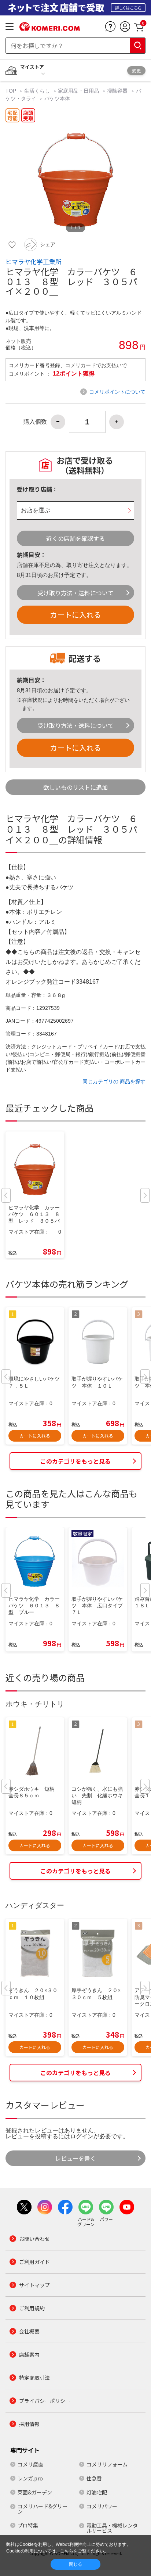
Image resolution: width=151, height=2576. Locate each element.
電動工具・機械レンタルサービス (112, 2528)
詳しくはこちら (128, 8)
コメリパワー (102, 2506)
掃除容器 (117, 91)
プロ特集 (28, 2525)
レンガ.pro (30, 2478)
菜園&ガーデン (35, 2492)
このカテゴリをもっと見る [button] (75, 1461)
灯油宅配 (97, 2492)
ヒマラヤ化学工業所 (34, 262)
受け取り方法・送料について (75, 593)
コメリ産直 (30, 2464)
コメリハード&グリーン (43, 2509)
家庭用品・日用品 (78, 91)
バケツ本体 (57, 98)
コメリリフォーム (107, 2464)
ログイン (82, 2136)
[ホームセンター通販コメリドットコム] (50, 28)
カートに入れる (75, 615)
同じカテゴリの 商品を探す (114, 1081)
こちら (67, 2551)
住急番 (94, 2478)
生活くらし (37, 91)
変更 (136, 70)
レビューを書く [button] (75, 2158)
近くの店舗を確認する (75, 538)
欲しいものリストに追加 (75, 787)
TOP (12, 91)
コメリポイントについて (117, 392)
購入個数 (35, 422)
